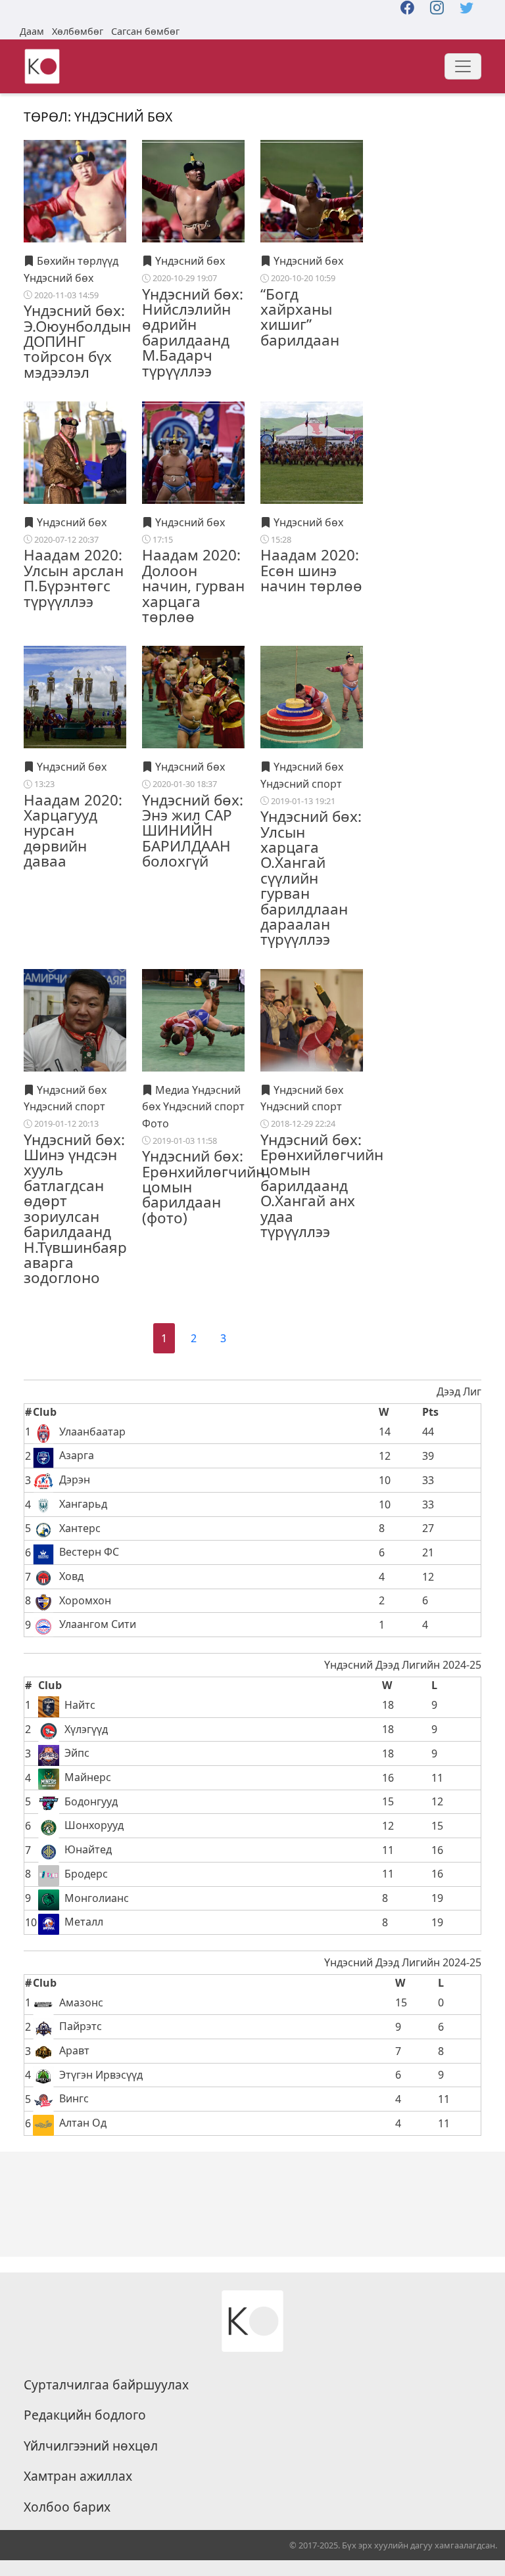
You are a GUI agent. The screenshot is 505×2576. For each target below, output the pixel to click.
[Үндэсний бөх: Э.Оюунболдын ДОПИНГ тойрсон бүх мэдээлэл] (75, 191)
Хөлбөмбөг (78, 31)
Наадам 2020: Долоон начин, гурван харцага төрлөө (193, 586)
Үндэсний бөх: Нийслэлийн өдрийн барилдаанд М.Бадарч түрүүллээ (193, 332)
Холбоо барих (67, 2507)
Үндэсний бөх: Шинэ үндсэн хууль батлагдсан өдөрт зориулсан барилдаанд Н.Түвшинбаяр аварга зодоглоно (75, 1209)
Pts (430, 1412)
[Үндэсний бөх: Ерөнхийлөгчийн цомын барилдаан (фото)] (193, 1019)
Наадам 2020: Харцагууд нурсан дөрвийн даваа (73, 831)
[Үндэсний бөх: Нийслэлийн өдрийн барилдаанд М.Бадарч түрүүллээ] (193, 191)
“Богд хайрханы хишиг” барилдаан (300, 317)
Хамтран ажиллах (78, 2476)
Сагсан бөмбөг (145, 31)
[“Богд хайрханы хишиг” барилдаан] (312, 191)
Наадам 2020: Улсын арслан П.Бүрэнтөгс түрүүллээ (74, 578)
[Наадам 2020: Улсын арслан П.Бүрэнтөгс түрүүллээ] (75, 452)
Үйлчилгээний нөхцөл (91, 2446)
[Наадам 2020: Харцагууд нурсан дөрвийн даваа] (75, 696)
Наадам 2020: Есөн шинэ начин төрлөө (311, 570)
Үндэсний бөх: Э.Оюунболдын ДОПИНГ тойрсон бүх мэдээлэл (77, 341)
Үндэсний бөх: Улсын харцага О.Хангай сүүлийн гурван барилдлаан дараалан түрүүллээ (311, 878)
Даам (32, 31)
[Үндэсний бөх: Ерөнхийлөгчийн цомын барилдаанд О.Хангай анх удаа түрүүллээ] (312, 1019)
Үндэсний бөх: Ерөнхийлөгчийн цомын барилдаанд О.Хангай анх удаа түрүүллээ (322, 1186)
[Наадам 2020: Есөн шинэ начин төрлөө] (312, 452)
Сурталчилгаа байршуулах (106, 2385)
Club (45, 1412)
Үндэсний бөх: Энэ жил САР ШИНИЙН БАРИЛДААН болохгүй (193, 831)
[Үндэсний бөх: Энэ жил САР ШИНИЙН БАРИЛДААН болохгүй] (193, 696)
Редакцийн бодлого (85, 2415)
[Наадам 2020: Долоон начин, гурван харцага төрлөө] (193, 452)
